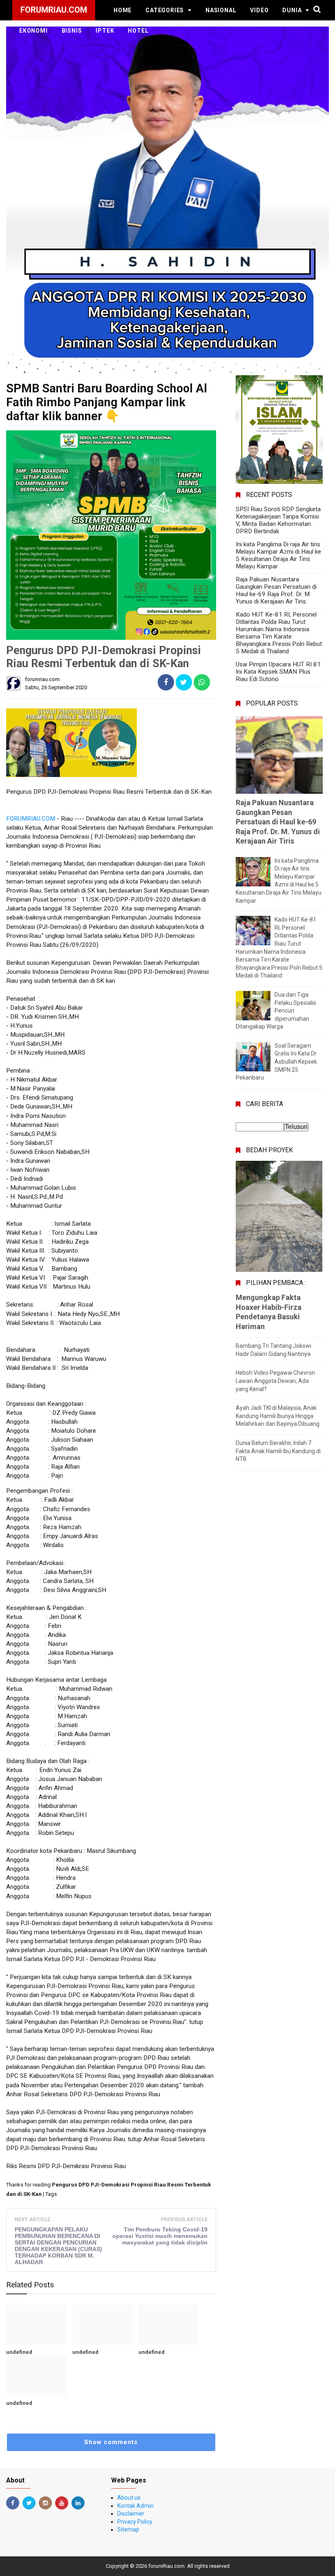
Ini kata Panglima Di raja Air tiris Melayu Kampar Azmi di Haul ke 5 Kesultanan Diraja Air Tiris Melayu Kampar (278, 555)
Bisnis (72, 31)
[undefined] (36, 2324)
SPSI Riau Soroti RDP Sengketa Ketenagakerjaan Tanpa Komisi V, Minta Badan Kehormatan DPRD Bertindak (278, 520)
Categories (165, 10)
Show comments (111, 2442)
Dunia (292, 10)
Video (259, 10)
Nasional (221, 10)
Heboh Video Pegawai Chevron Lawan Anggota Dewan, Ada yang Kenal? (275, 1381)
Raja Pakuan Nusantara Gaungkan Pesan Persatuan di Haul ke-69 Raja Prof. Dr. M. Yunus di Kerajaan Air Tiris (276, 590)
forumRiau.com (166, 2566)
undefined (19, 2352)
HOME (123, 10)
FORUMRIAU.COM (31, 819)
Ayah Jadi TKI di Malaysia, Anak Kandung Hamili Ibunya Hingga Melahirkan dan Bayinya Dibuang (278, 1416)
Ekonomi (33, 31)
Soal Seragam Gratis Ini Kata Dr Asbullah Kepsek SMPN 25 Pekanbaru (276, 1062)
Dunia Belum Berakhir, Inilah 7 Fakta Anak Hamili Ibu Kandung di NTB (278, 1451)
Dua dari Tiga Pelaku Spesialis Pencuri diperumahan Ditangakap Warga (276, 1011)
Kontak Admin (135, 2506)
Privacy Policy (135, 2522)
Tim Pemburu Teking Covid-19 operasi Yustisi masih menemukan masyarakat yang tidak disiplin (160, 2236)
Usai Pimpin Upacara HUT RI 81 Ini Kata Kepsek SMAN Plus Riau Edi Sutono (278, 672)
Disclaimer (131, 2514)
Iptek (105, 31)
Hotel (138, 31)
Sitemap (128, 2529)
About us (129, 2498)
